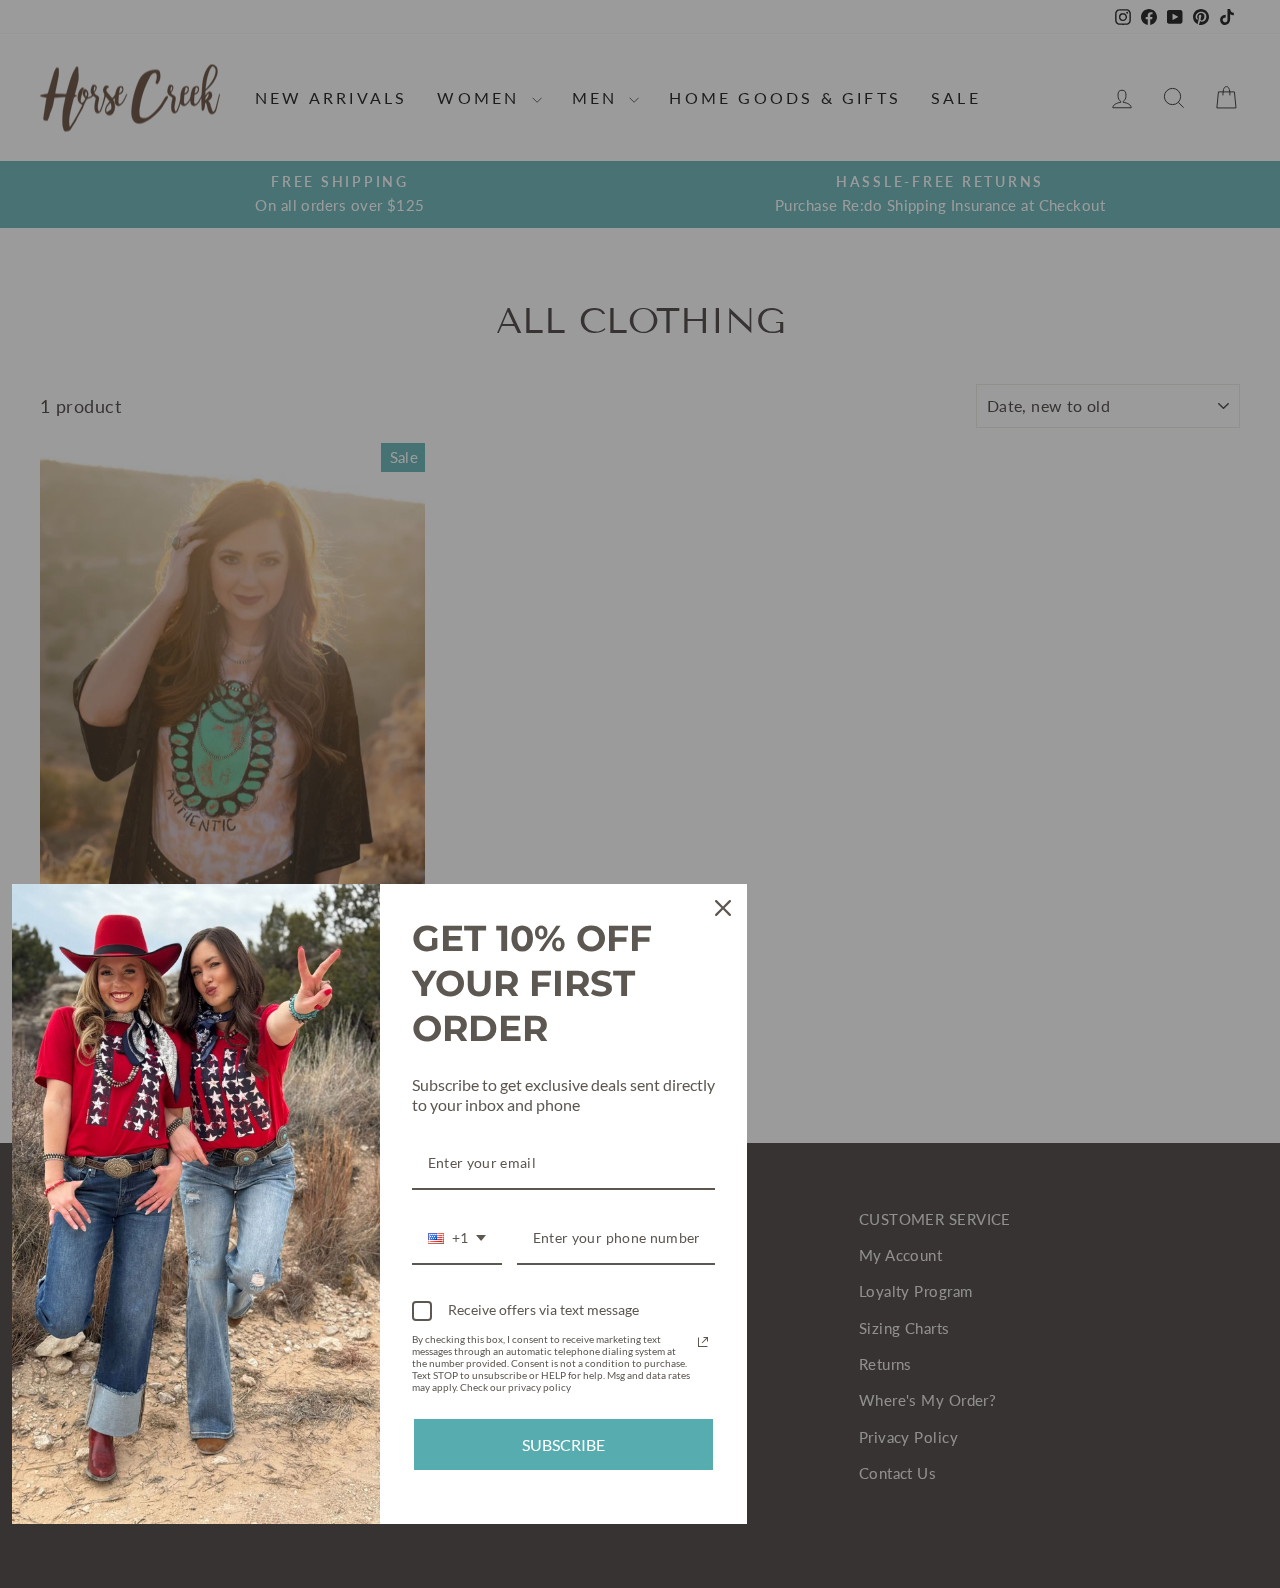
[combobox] (457, 1239)
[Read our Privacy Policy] (703, 1342)
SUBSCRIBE (563, 1444)
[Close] (723, 908)
